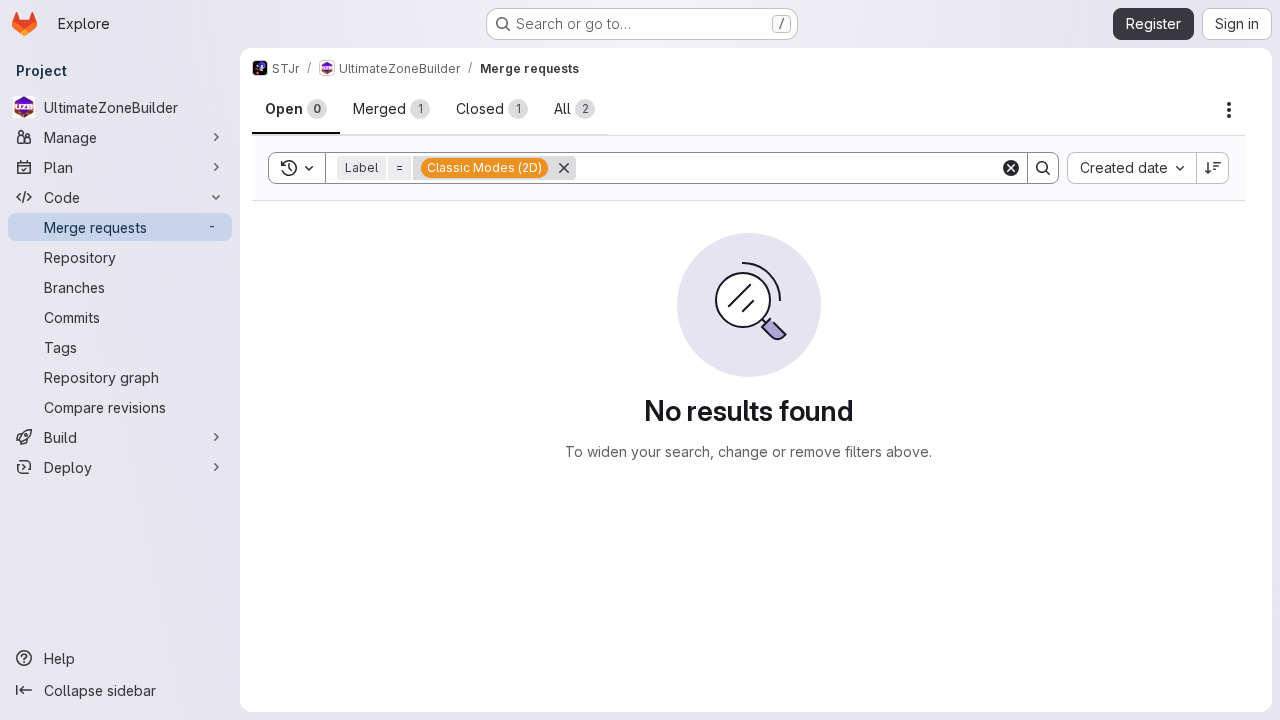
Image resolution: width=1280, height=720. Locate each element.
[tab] (296, 109)
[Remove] (564, 168)
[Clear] (1011, 168)
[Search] (1043, 168)
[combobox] (1131, 168)
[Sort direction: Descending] (1213, 168)
